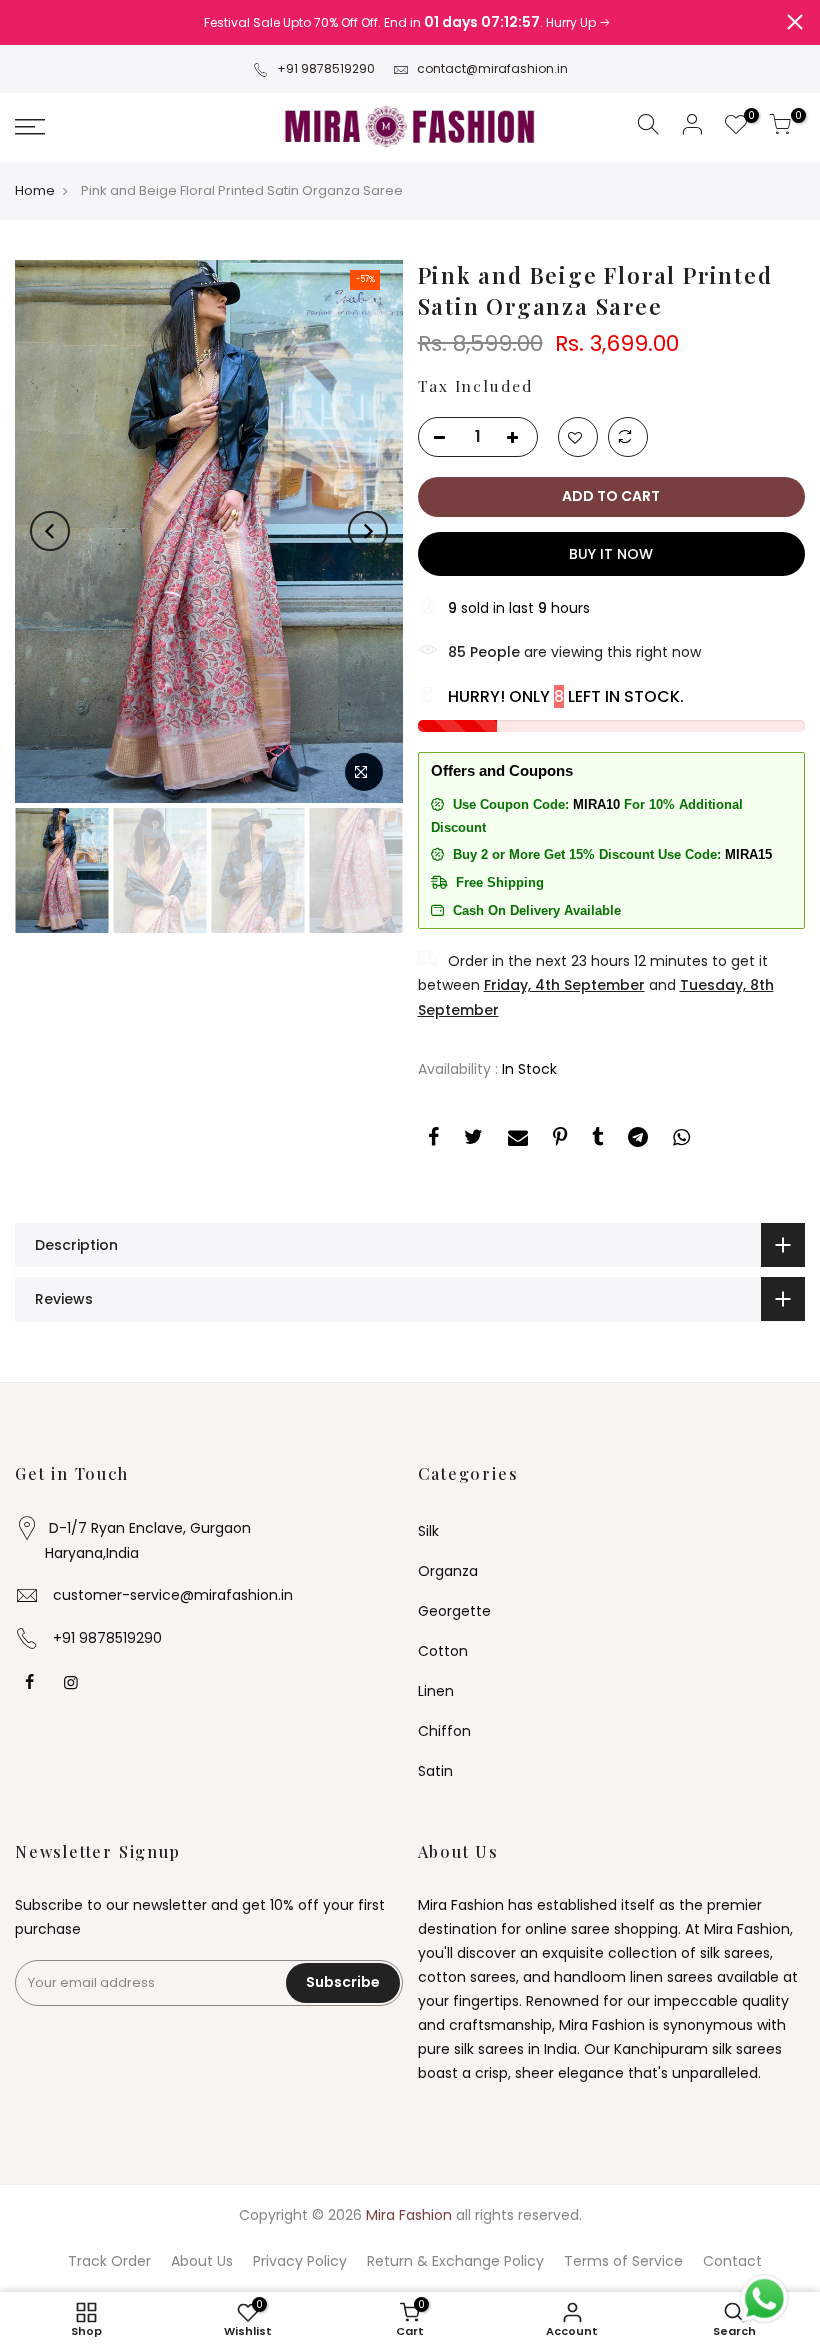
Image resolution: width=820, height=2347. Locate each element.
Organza (448, 1571)
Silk (428, 1531)
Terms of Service (623, 2261)
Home (35, 191)
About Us (202, 2261)
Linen (436, 1691)
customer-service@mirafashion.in (173, 1595)
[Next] (368, 531)
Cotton (443, 1651)
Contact (732, 2261)
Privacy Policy (300, 2261)
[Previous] (50, 531)
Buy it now (611, 554)
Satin (435, 1771)
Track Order (109, 2261)
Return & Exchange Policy (455, 2261)
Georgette (454, 1611)
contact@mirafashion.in (492, 68)
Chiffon (444, 1731)
